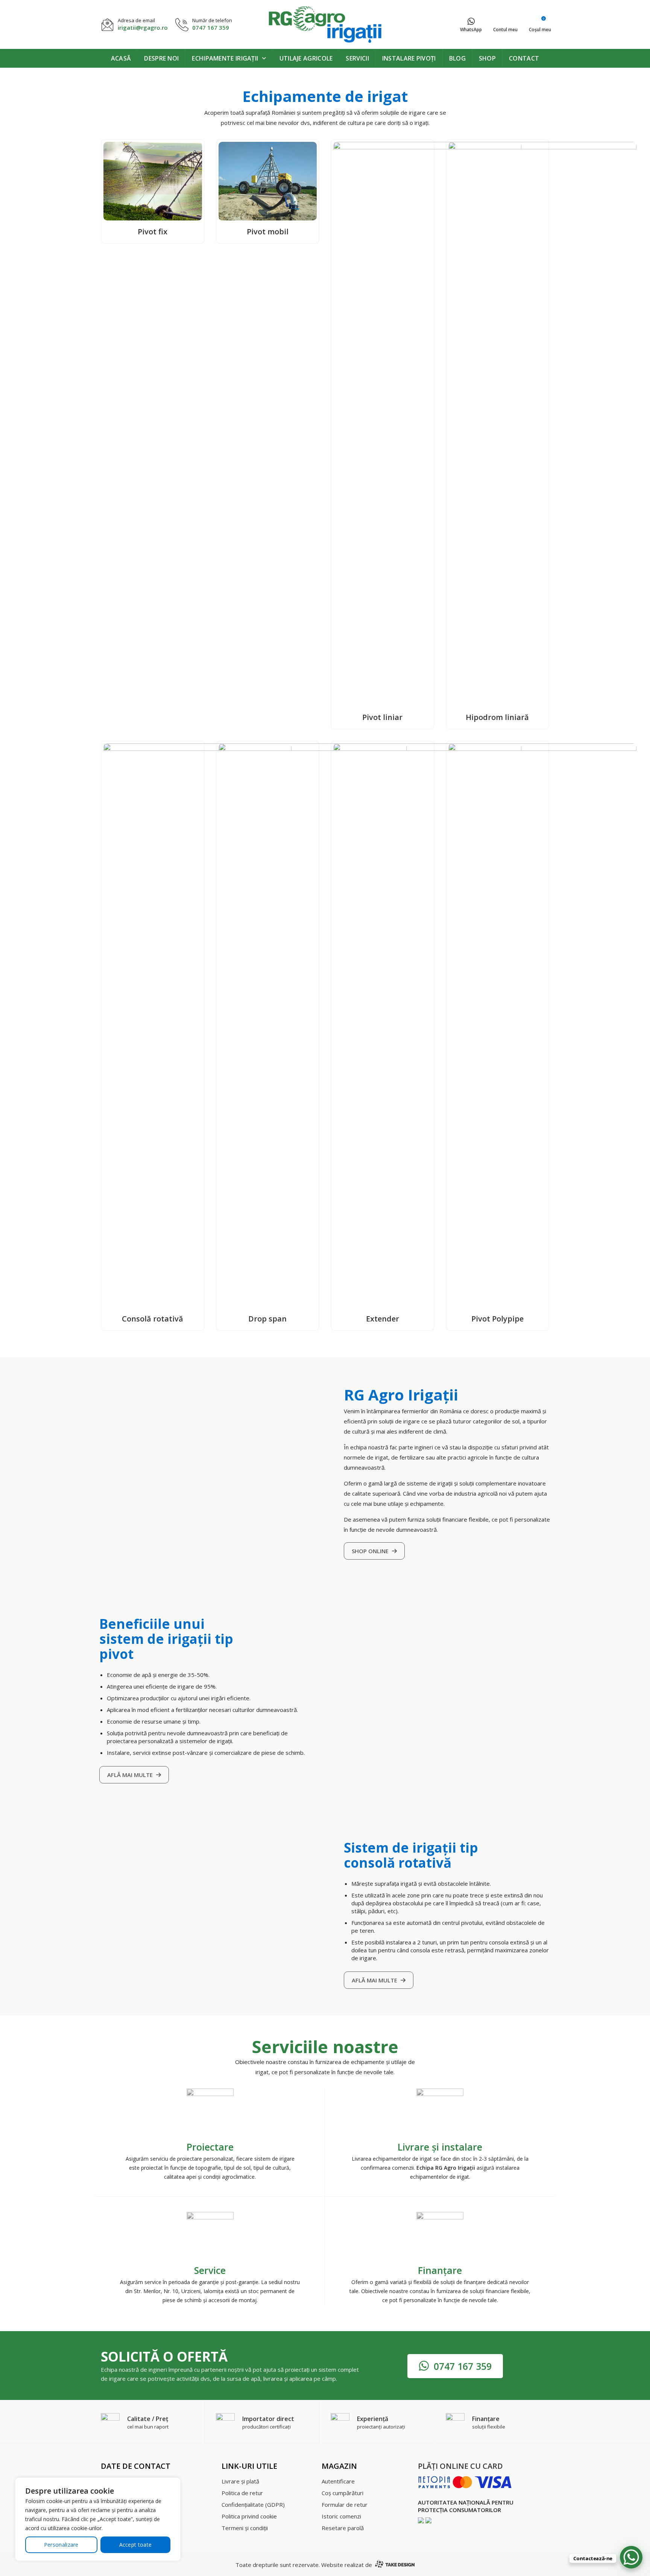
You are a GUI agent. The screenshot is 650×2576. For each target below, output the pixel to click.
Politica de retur (242, 2493)
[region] (98, 2519)
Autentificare (338, 2481)
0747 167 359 (211, 27)
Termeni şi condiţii (245, 2528)
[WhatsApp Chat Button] (631, 2557)
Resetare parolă (343, 2528)
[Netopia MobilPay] (465, 2482)
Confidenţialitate (253, 2505)
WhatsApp (471, 30)
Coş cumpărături (342, 2493)
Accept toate (136, 2545)
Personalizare (61, 2545)
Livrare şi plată (240, 2481)
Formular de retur (345, 2505)
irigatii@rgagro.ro (143, 27)
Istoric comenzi (341, 2516)
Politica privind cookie (249, 2516)
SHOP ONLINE (371, 1551)
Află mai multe (131, 1775)
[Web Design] (394, 2565)
